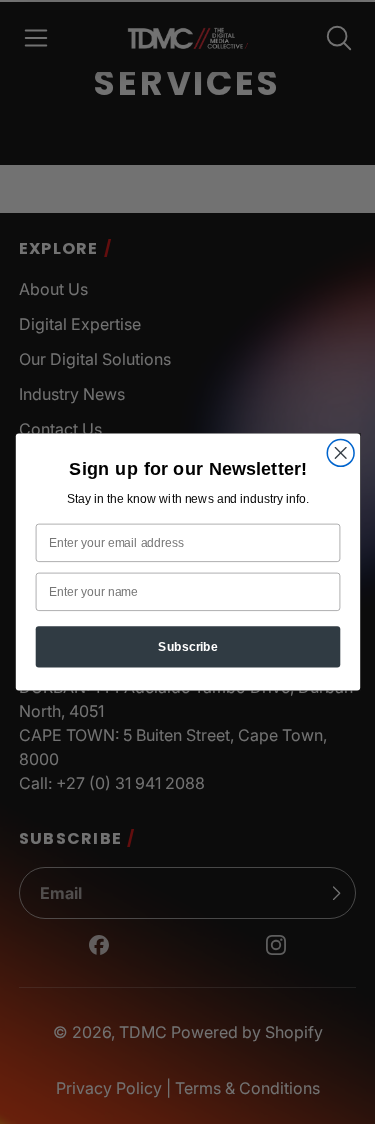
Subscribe (188, 646)
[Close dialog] (340, 453)
